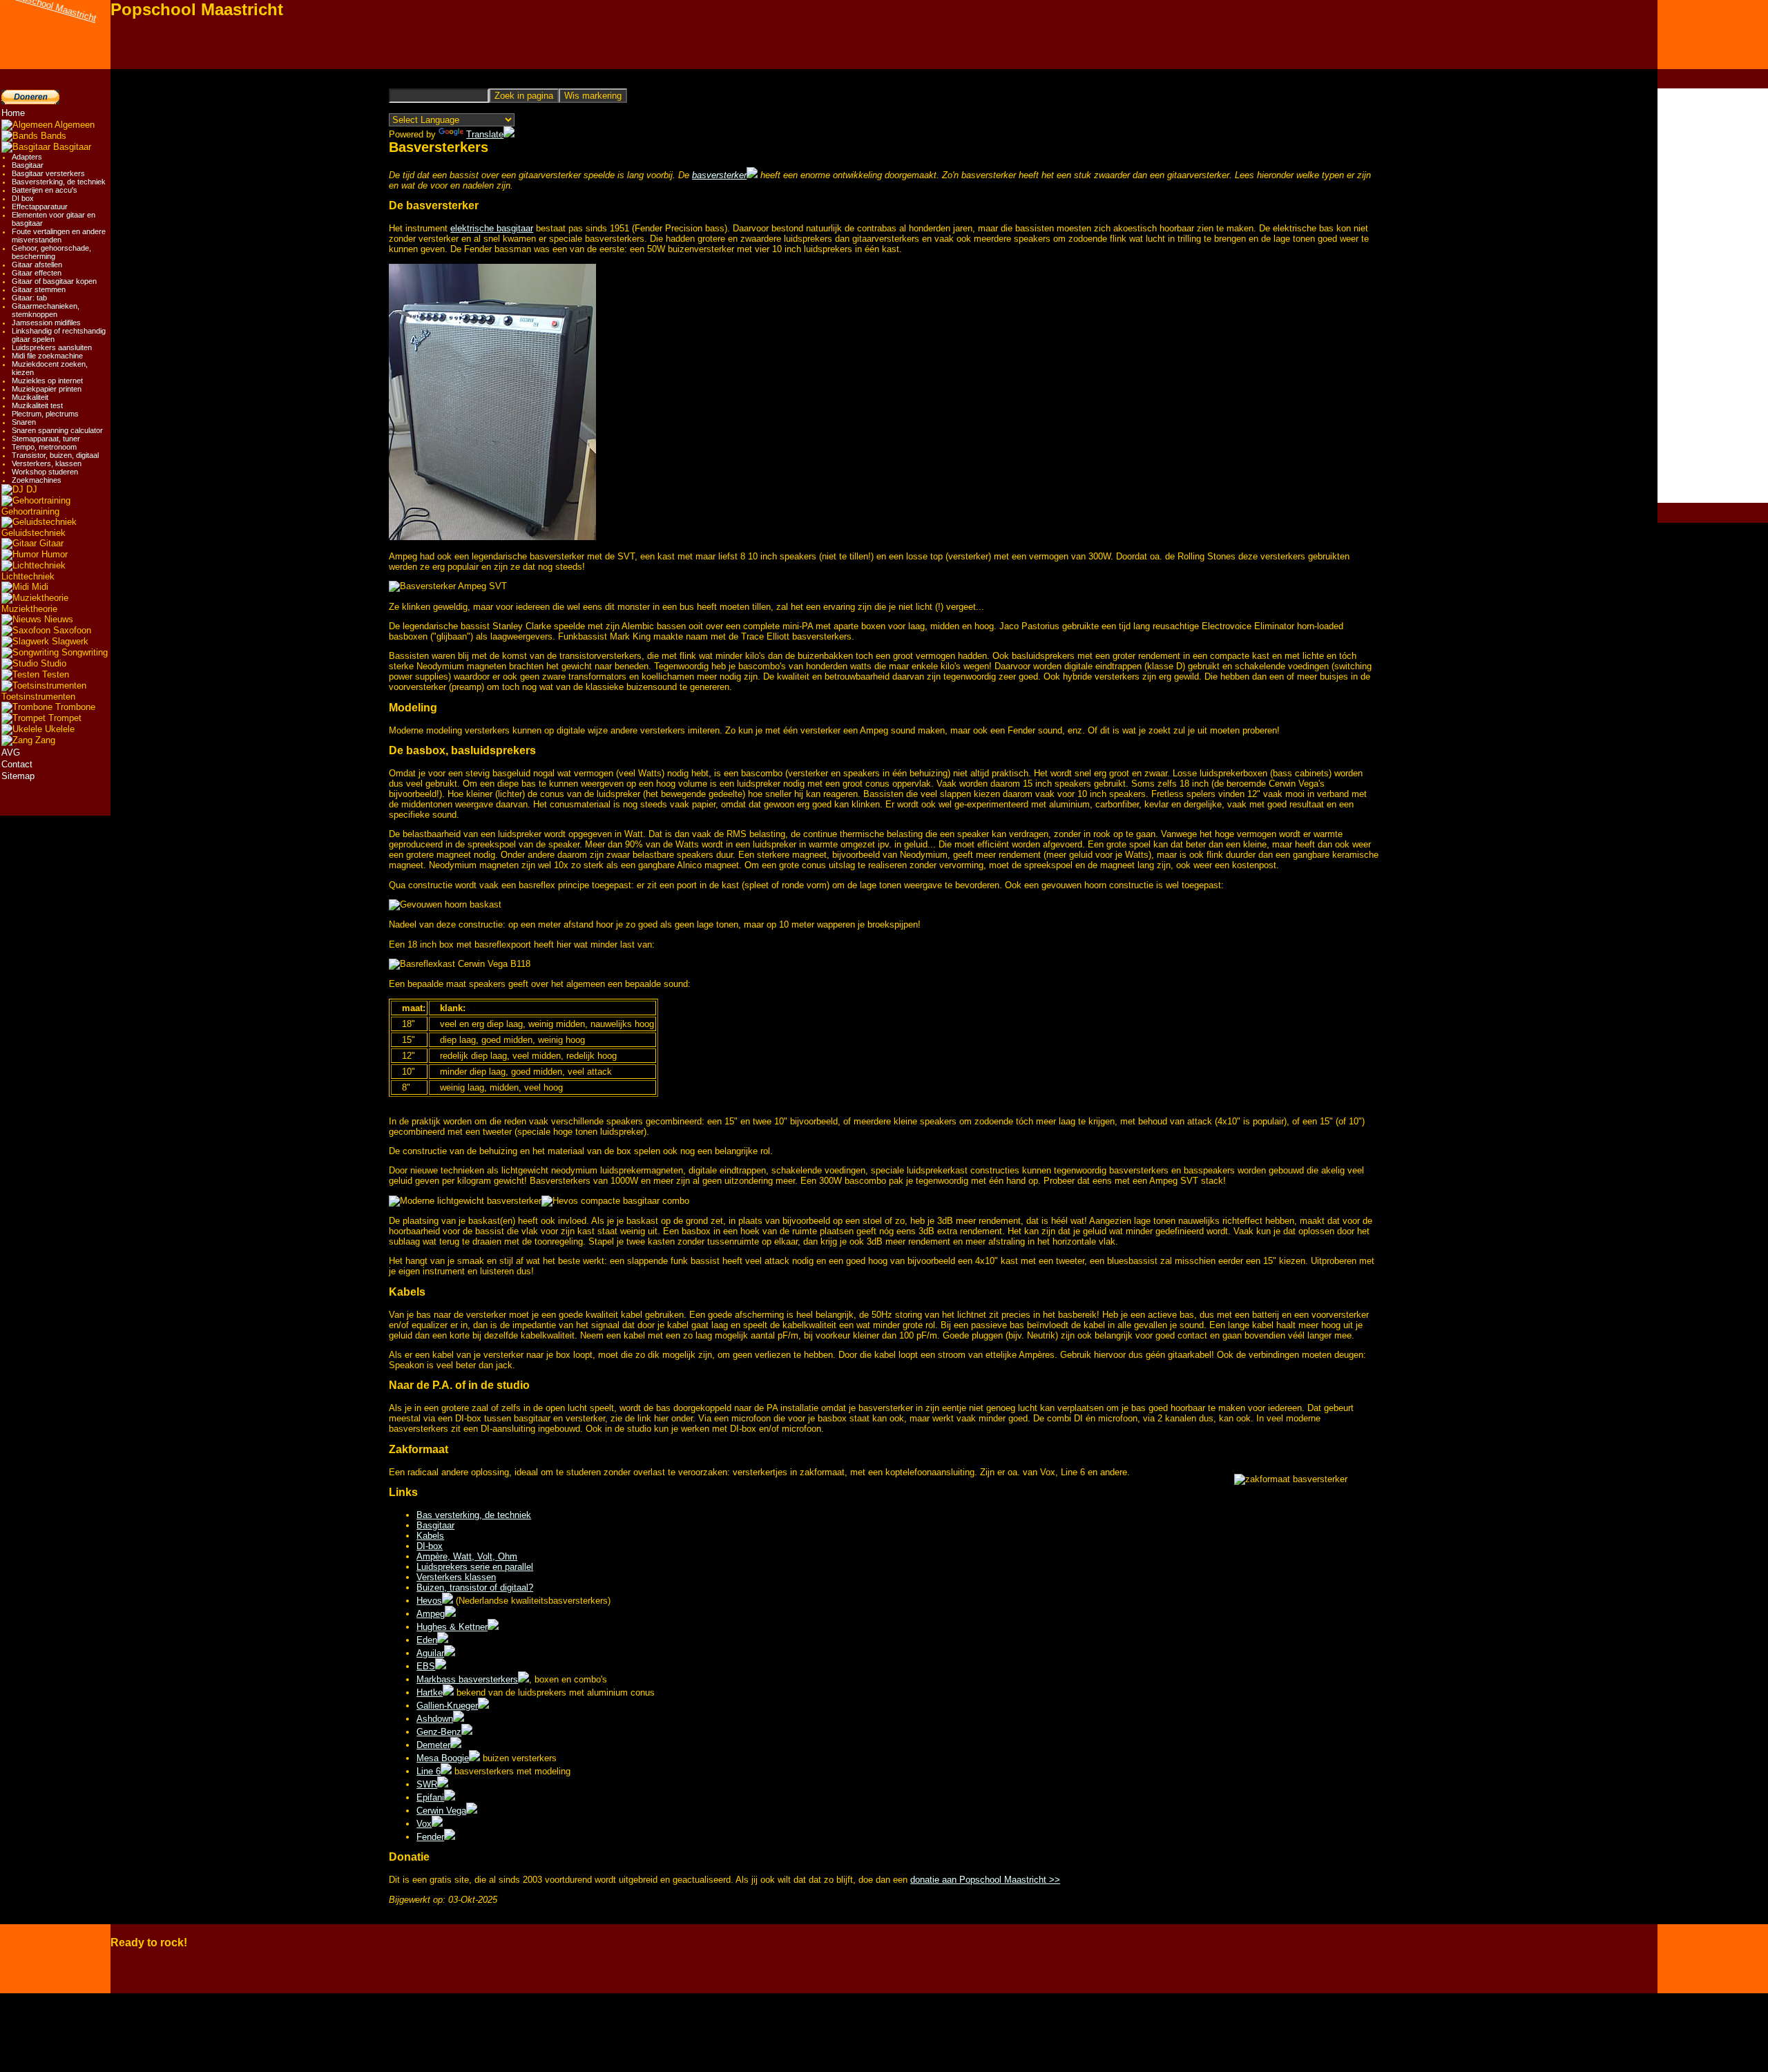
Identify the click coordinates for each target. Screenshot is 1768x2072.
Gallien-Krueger (447, 1706)
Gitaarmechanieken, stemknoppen (46, 310)
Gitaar (50, 543)
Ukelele (58, 729)
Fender (430, 1837)
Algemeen (74, 125)
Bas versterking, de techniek (474, 1515)
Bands (52, 136)
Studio (52, 663)
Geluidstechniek (33, 533)
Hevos (429, 1601)
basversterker (719, 175)
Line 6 (429, 1771)
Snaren (24, 422)
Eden (427, 1640)
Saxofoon (71, 630)
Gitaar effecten (37, 273)
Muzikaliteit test (37, 405)
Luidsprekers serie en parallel (475, 1567)
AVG (11, 752)
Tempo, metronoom (44, 447)
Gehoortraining (30, 511)
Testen (54, 674)
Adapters (27, 157)
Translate (485, 134)
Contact (17, 764)
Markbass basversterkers (467, 1679)
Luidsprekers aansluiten (52, 347)
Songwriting (83, 652)
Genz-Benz (439, 1732)
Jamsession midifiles (46, 323)
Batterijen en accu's (45, 190)
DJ (30, 489)
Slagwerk (69, 641)
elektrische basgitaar (492, 228)
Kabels (430, 1536)
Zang (44, 740)
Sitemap (18, 776)
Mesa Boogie (443, 1758)
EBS (426, 1666)
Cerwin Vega (441, 1811)
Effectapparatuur (40, 207)
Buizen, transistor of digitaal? (475, 1587)
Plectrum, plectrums (45, 414)
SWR (427, 1784)
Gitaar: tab (29, 298)
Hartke (430, 1692)
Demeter (433, 1745)
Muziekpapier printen (47, 389)
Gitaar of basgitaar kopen (54, 281)
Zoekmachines (37, 480)
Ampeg (431, 1614)
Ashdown (435, 1719)
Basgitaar (71, 147)
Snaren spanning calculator (57, 430)
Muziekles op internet (47, 381)
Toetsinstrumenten (38, 697)
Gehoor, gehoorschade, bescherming (51, 252)
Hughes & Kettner (452, 1627)
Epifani (430, 1797)
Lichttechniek (28, 576)
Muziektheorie (29, 609)
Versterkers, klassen (47, 463)
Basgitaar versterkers (48, 173)
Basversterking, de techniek (59, 182)
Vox (424, 1824)
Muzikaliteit (30, 397)
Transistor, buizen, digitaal (55, 455)
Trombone (74, 707)
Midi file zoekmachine (47, 356)
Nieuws (57, 619)
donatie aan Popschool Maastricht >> (985, 1880)
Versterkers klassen (456, 1577)
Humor (53, 554)
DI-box (430, 1546)
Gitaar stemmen (39, 289)
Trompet (64, 718)
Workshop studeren (45, 472)
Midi (39, 587)
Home (13, 113)
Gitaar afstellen (37, 265)
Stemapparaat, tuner (46, 439)
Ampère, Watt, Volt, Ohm (467, 1556)
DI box (23, 198)
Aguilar (430, 1653)
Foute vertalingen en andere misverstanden (59, 236)
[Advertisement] (1713, 296)
